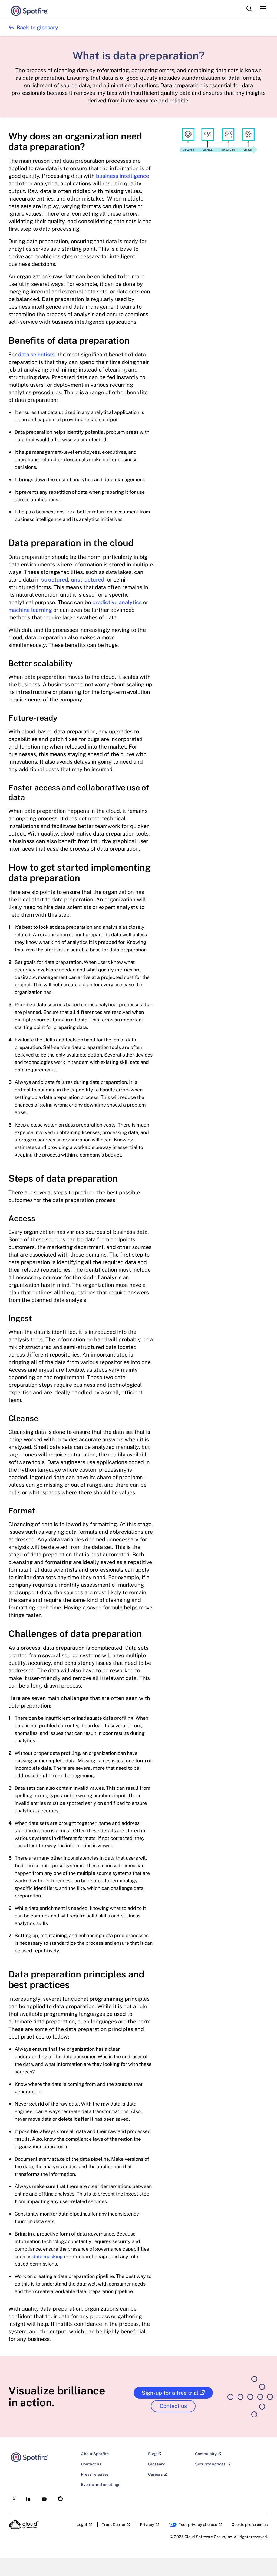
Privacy (147, 2525)
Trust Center (114, 2525)
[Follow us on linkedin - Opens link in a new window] (27, 2497)
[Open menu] (263, 9)
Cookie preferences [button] (250, 2525)
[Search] (250, 9)
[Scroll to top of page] (263, 2560)
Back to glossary (33, 28)
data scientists (36, 355)
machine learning (30, 610)
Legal (82, 2525)
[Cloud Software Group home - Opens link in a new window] (24, 2525)
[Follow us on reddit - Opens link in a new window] (59, 2497)
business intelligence (123, 176)
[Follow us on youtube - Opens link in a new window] (43, 2498)
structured (55, 580)
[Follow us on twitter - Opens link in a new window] (13, 2497)
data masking (48, 2256)
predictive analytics (117, 602)
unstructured (88, 580)
